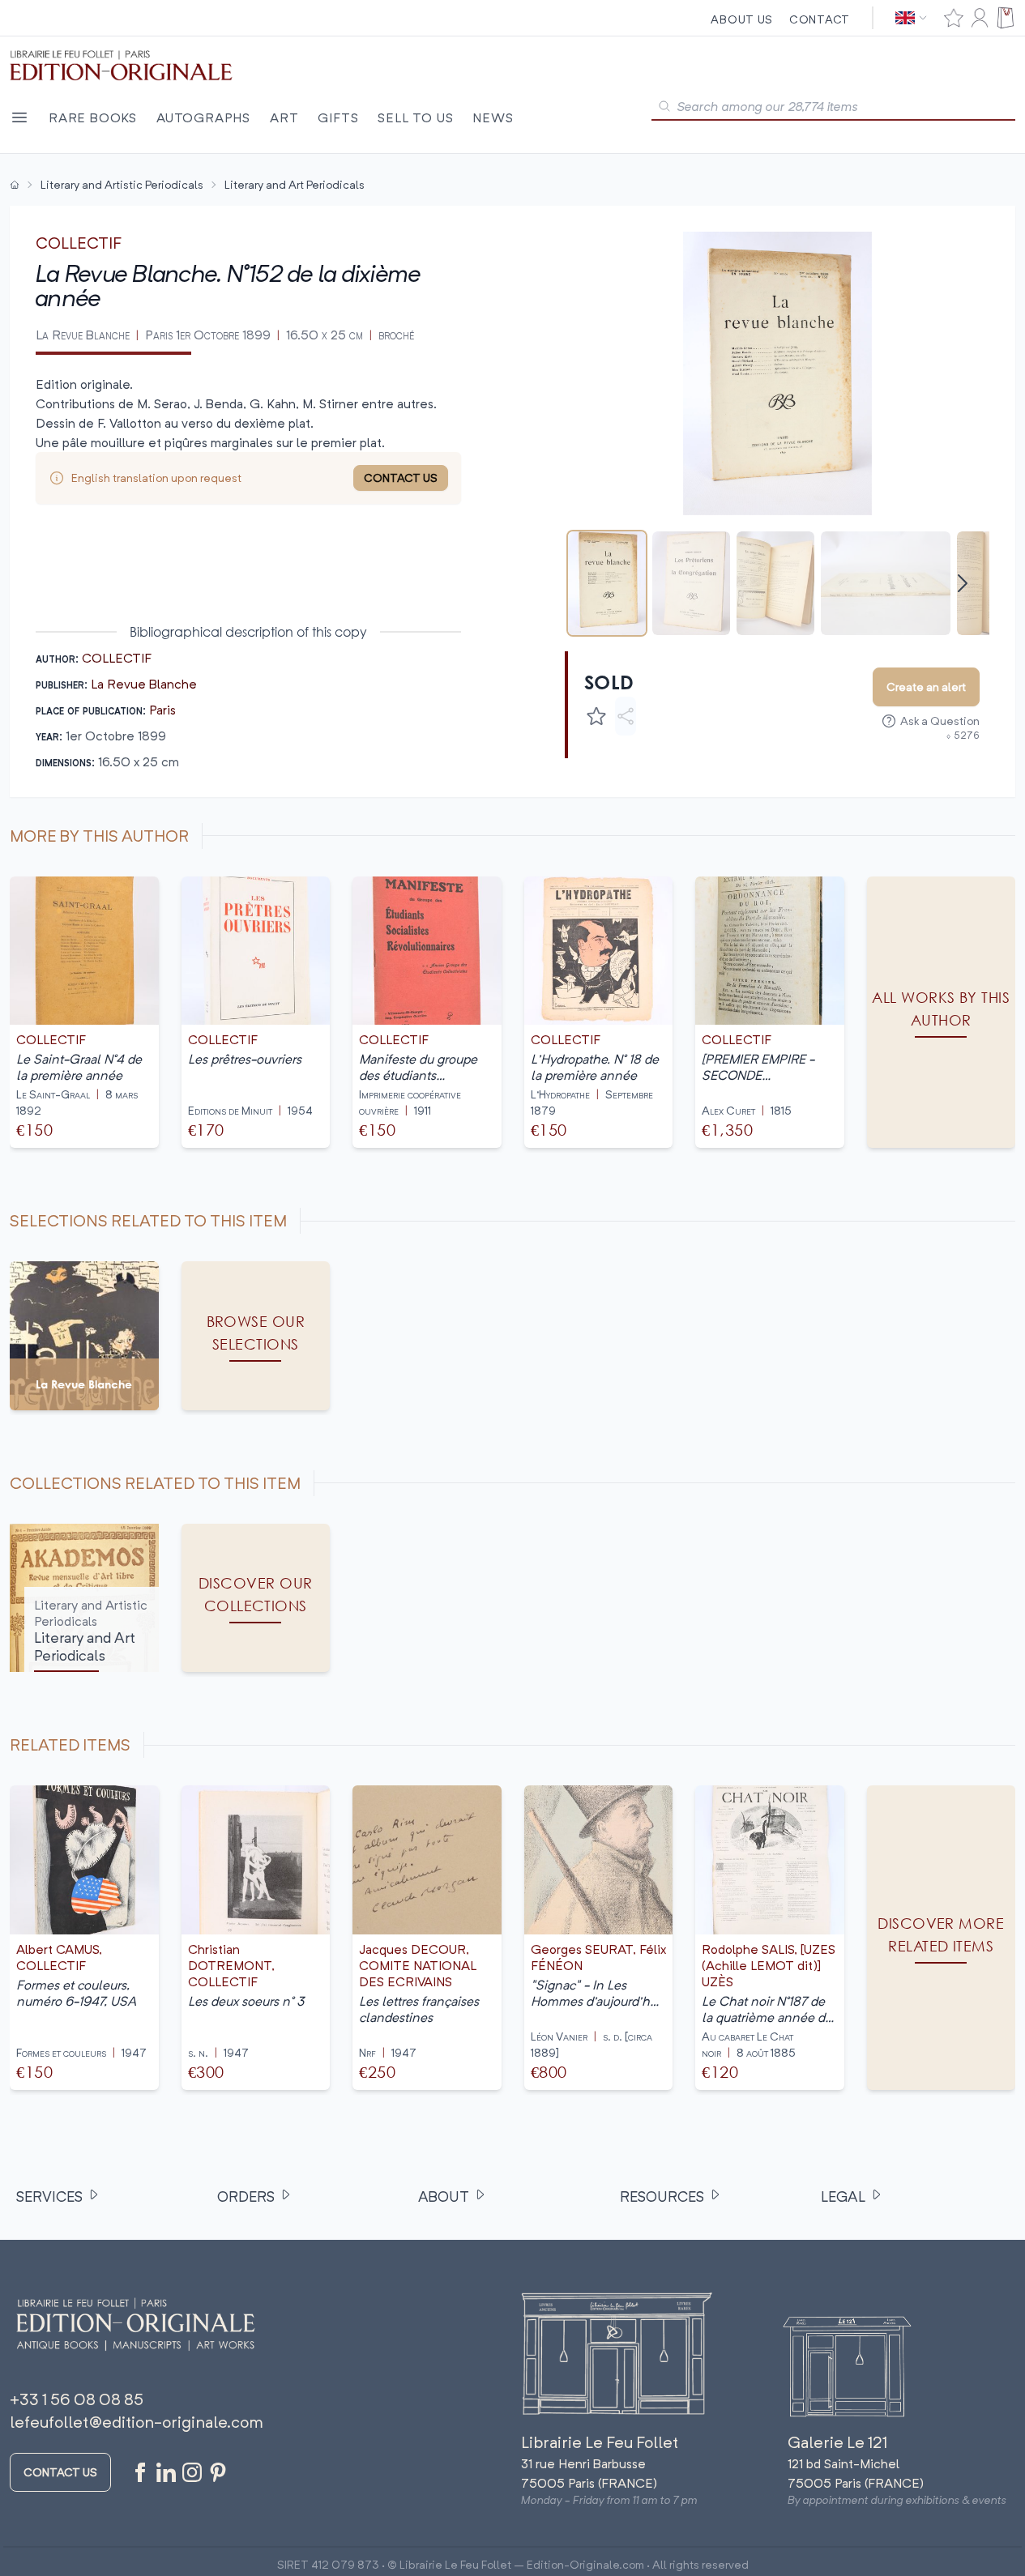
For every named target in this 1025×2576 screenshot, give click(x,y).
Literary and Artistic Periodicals (122, 184)
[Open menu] (19, 117)
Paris (162, 710)
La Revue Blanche (144, 684)
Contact (820, 19)
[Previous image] (587, 373)
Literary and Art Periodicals (295, 184)
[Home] (15, 185)
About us (742, 19)
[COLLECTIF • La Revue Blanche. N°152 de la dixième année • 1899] (607, 583)
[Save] (596, 716)
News (493, 117)
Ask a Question (940, 721)
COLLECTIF (79, 243)
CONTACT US (401, 478)
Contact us (60, 2472)
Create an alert (926, 687)
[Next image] (967, 373)
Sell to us (415, 117)
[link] (942, 1938)
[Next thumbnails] (963, 583)
